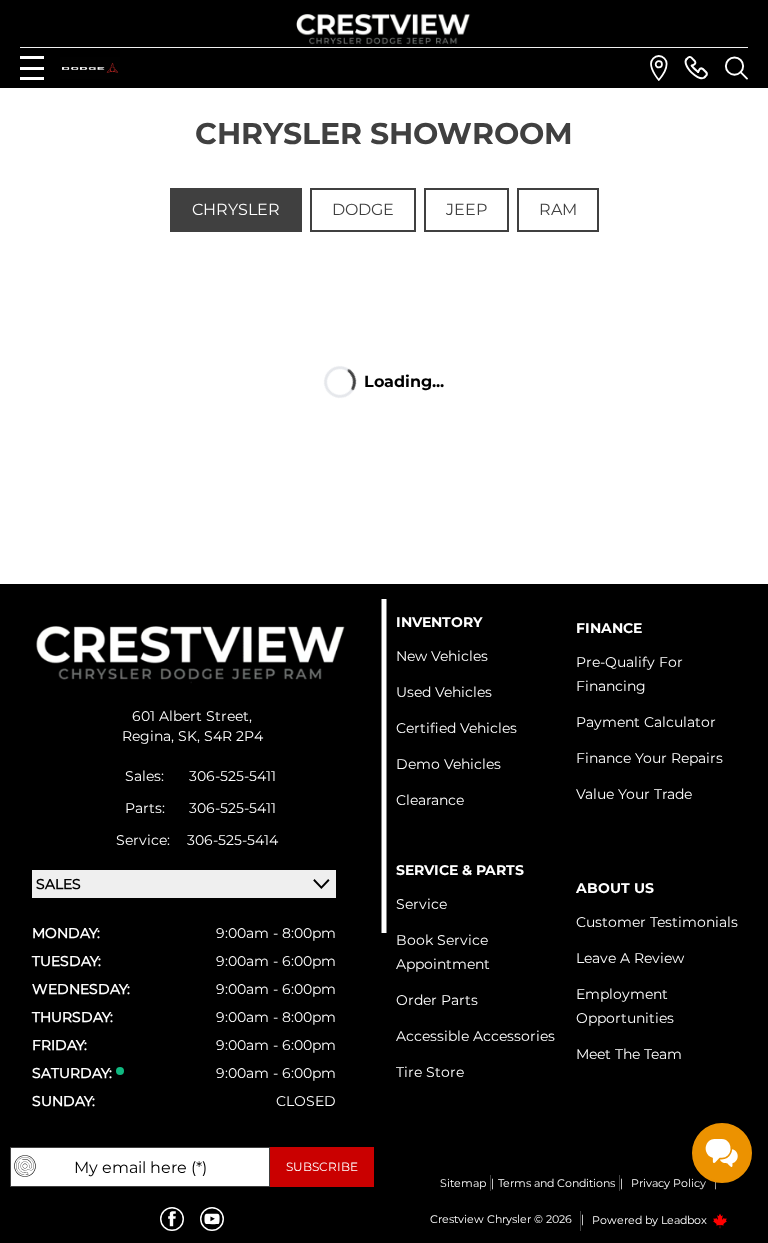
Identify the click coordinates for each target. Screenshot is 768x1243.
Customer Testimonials (657, 922)
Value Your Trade (634, 794)
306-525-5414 (232, 840)
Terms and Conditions (556, 1183)
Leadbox (685, 1220)
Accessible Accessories (475, 1036)
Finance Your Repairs (649, 758)
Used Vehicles (444, 692)
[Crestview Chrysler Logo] (384, 25)
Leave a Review (630, 958)
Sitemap (463, 1183)
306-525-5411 (232, 776)
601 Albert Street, (192, 716)
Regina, (150, 736)
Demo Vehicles (448, 764)
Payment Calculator (646, 722)
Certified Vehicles (456, 728)
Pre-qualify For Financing (629, 674)
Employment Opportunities (625, 1006)
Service (421, 904)
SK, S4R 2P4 (220, 736)
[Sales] (696, 68)
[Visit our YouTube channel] (212, 1219)
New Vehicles (442, 656)
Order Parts (437, 1000)
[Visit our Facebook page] (172, 1219)
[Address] (659, 68)
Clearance (430, 800)
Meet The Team (629, 1054)
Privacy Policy (668, 1183)
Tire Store (430, 1072)
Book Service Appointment (443, 952)
